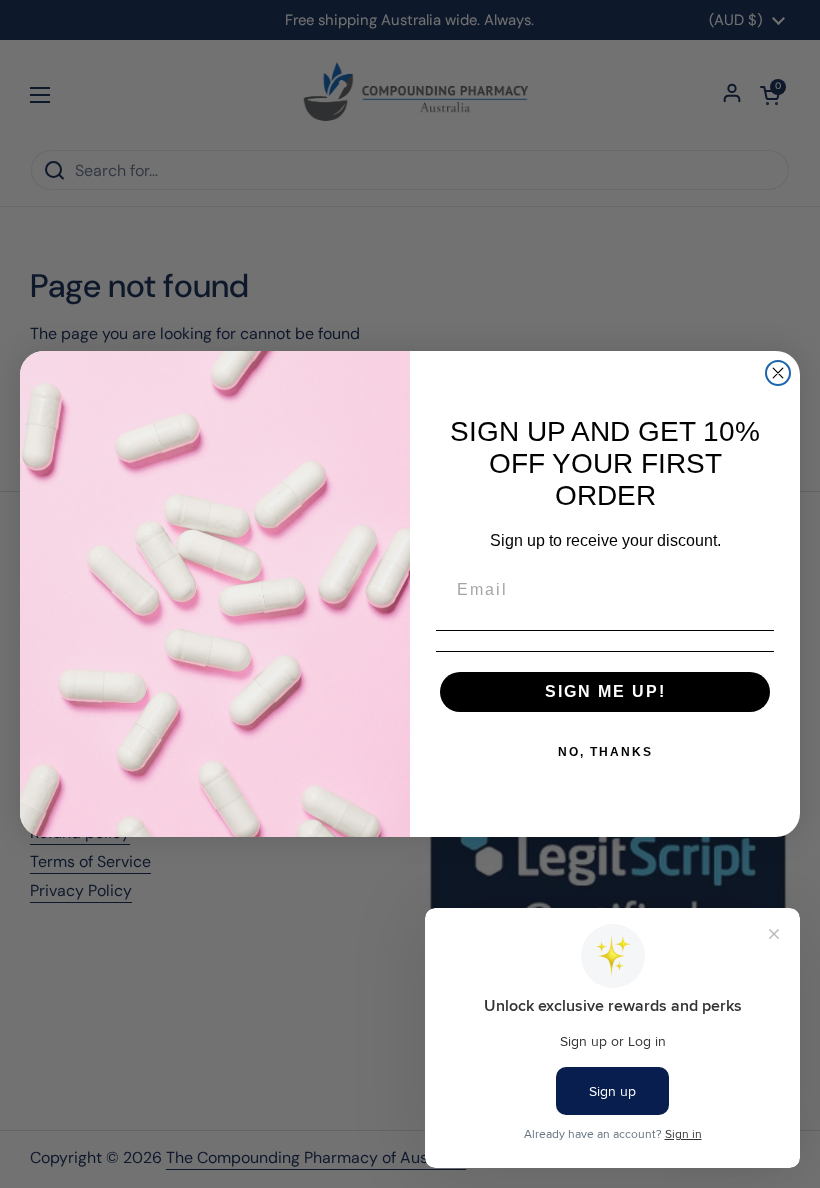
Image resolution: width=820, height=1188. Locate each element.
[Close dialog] (778, 373)
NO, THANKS (605, 752)
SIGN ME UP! (605, 691)
